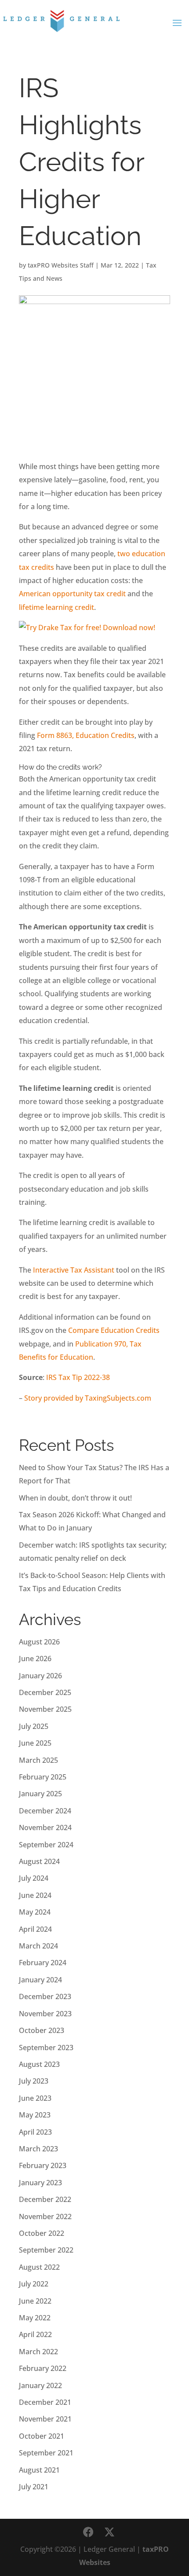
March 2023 (38, 2149)
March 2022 (38, 2352)
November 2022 (45, 2216)
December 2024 (45, 1811)
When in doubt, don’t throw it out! (75, 1498)
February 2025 (43, 1777)
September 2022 (46, 2250)
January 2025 (40, 1794)
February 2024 (43, 1963)
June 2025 (35, 1743)
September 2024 (46, 1845)
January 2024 (40, 1980)
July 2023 (34, 2081)
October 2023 (42, 2030)
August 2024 (39, 1861)
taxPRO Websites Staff (61, 265)
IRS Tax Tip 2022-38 (78, 1377)
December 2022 (45, 2199)
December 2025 (45, 1692)
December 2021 (45, 2402)
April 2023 (35, 2132)
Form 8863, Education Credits (86, 735)
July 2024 (34, 1878)
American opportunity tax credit (72, 594)
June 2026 (35, 1659)
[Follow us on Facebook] (88, 2532)
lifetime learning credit (56, 607)
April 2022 (35, 2334)
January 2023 (40, 2183)
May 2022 (35, 2318)
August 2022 (39, 2267)
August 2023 (39, 2064)
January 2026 (40, 1676)
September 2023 (46, 2048)
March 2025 (38, 1760)
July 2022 (34, 2284)
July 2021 (34, 2487)
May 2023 (35, 2115)
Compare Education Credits (114, 1330)
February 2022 (43, 2368)
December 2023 (45, 1996)
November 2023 (45, 2014)
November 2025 (45, 1709)
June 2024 (35, 1895)
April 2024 (35, 1929)
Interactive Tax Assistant (74, 1270)
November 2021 (45, 2419)
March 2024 (38, 1946)
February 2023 (43, 2165)
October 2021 (42, 2436)
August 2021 (39, 2470)
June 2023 (35, 2098)
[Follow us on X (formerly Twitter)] (109, 2532)
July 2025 (34, 1726)
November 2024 (45, 1827)
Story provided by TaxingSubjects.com (88, 1398)
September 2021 (46, 2453)
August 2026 (39, 1642)
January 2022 (40, 2385)
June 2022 (35, 2301)
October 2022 (42, 2233)
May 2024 (35, 1912)
